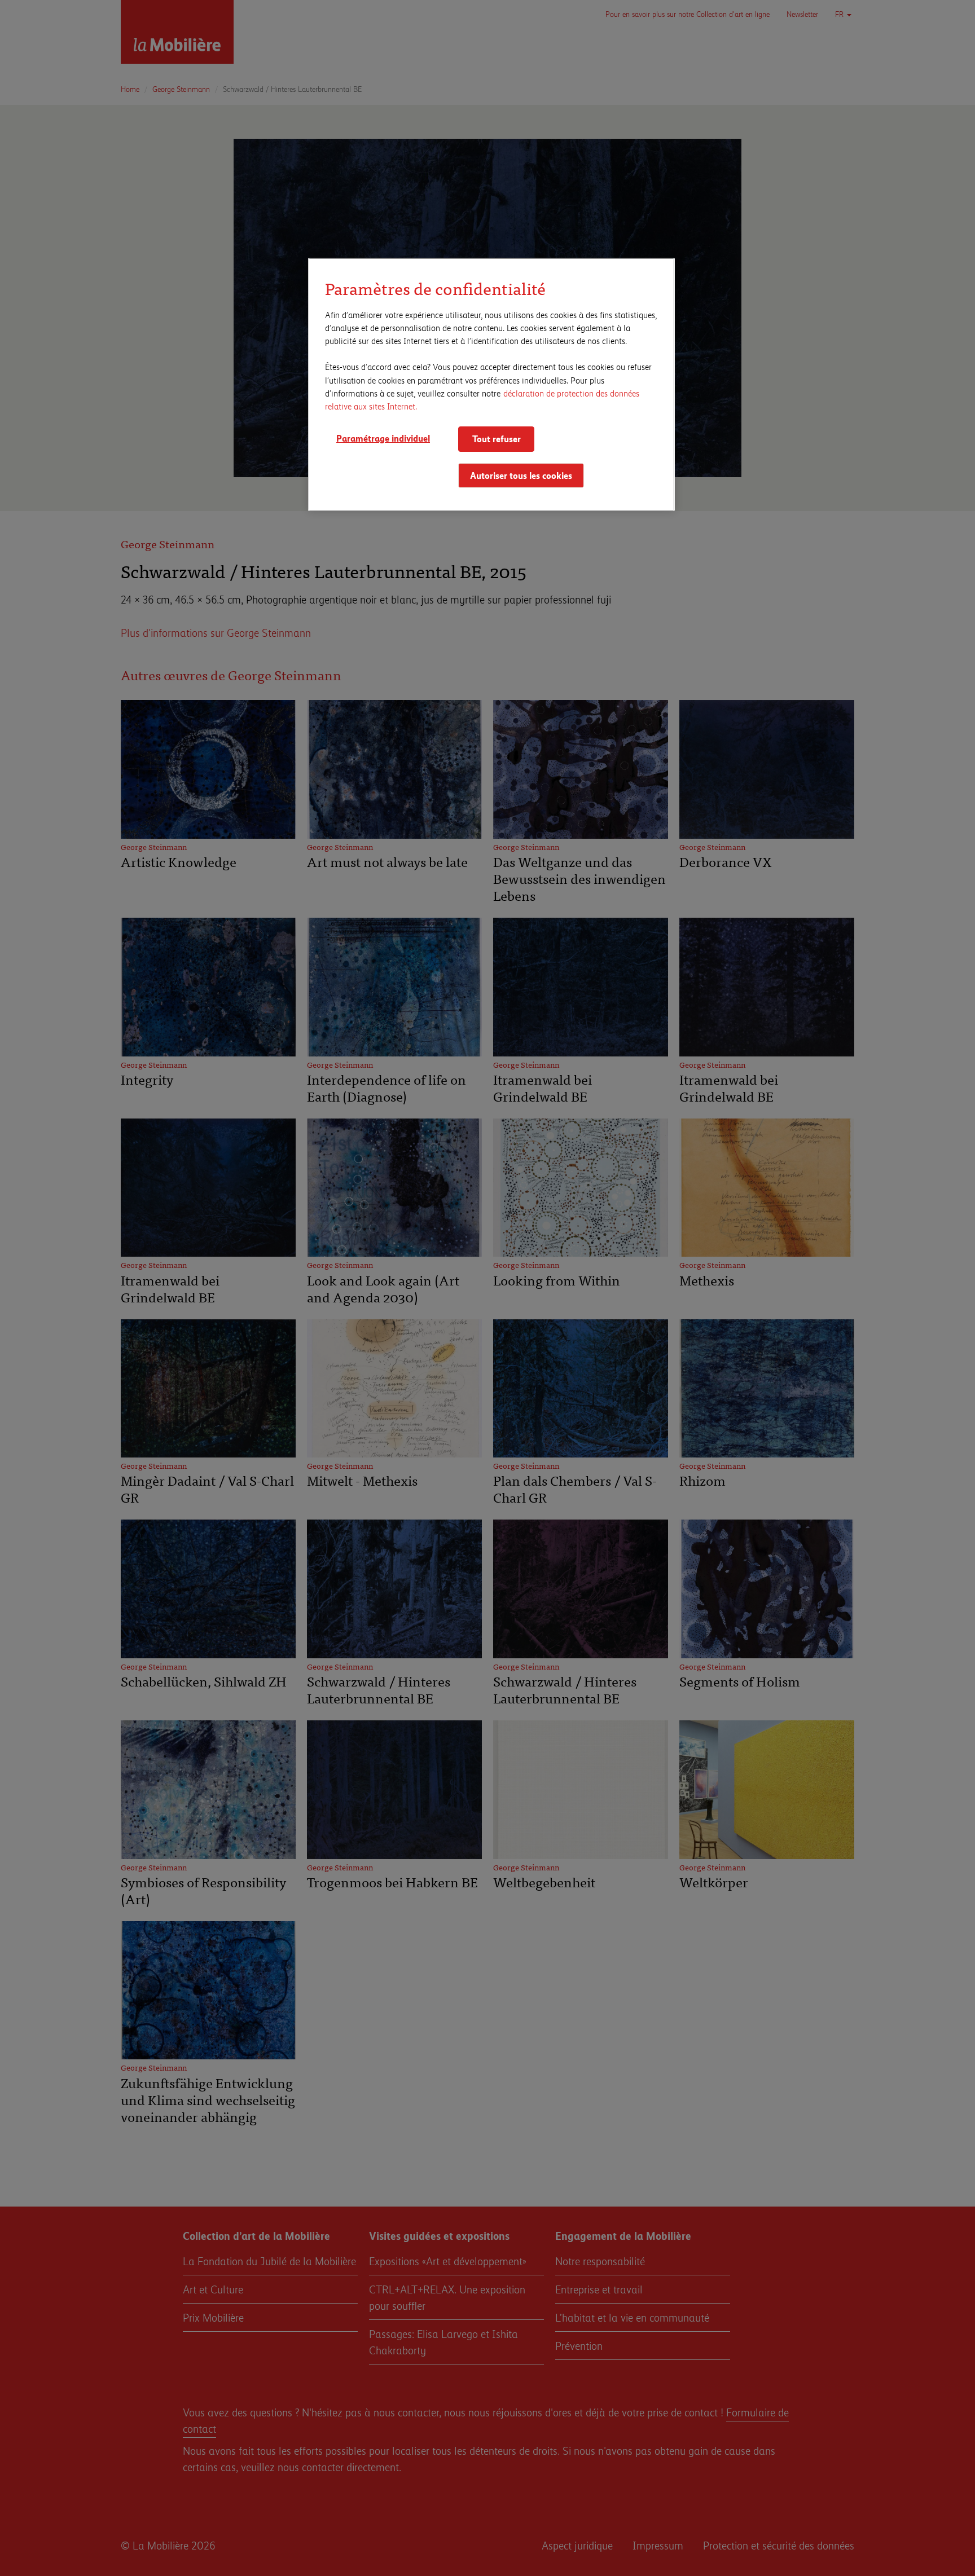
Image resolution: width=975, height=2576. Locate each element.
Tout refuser (497, 439)
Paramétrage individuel (383, 438)
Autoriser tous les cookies (521, 475)
